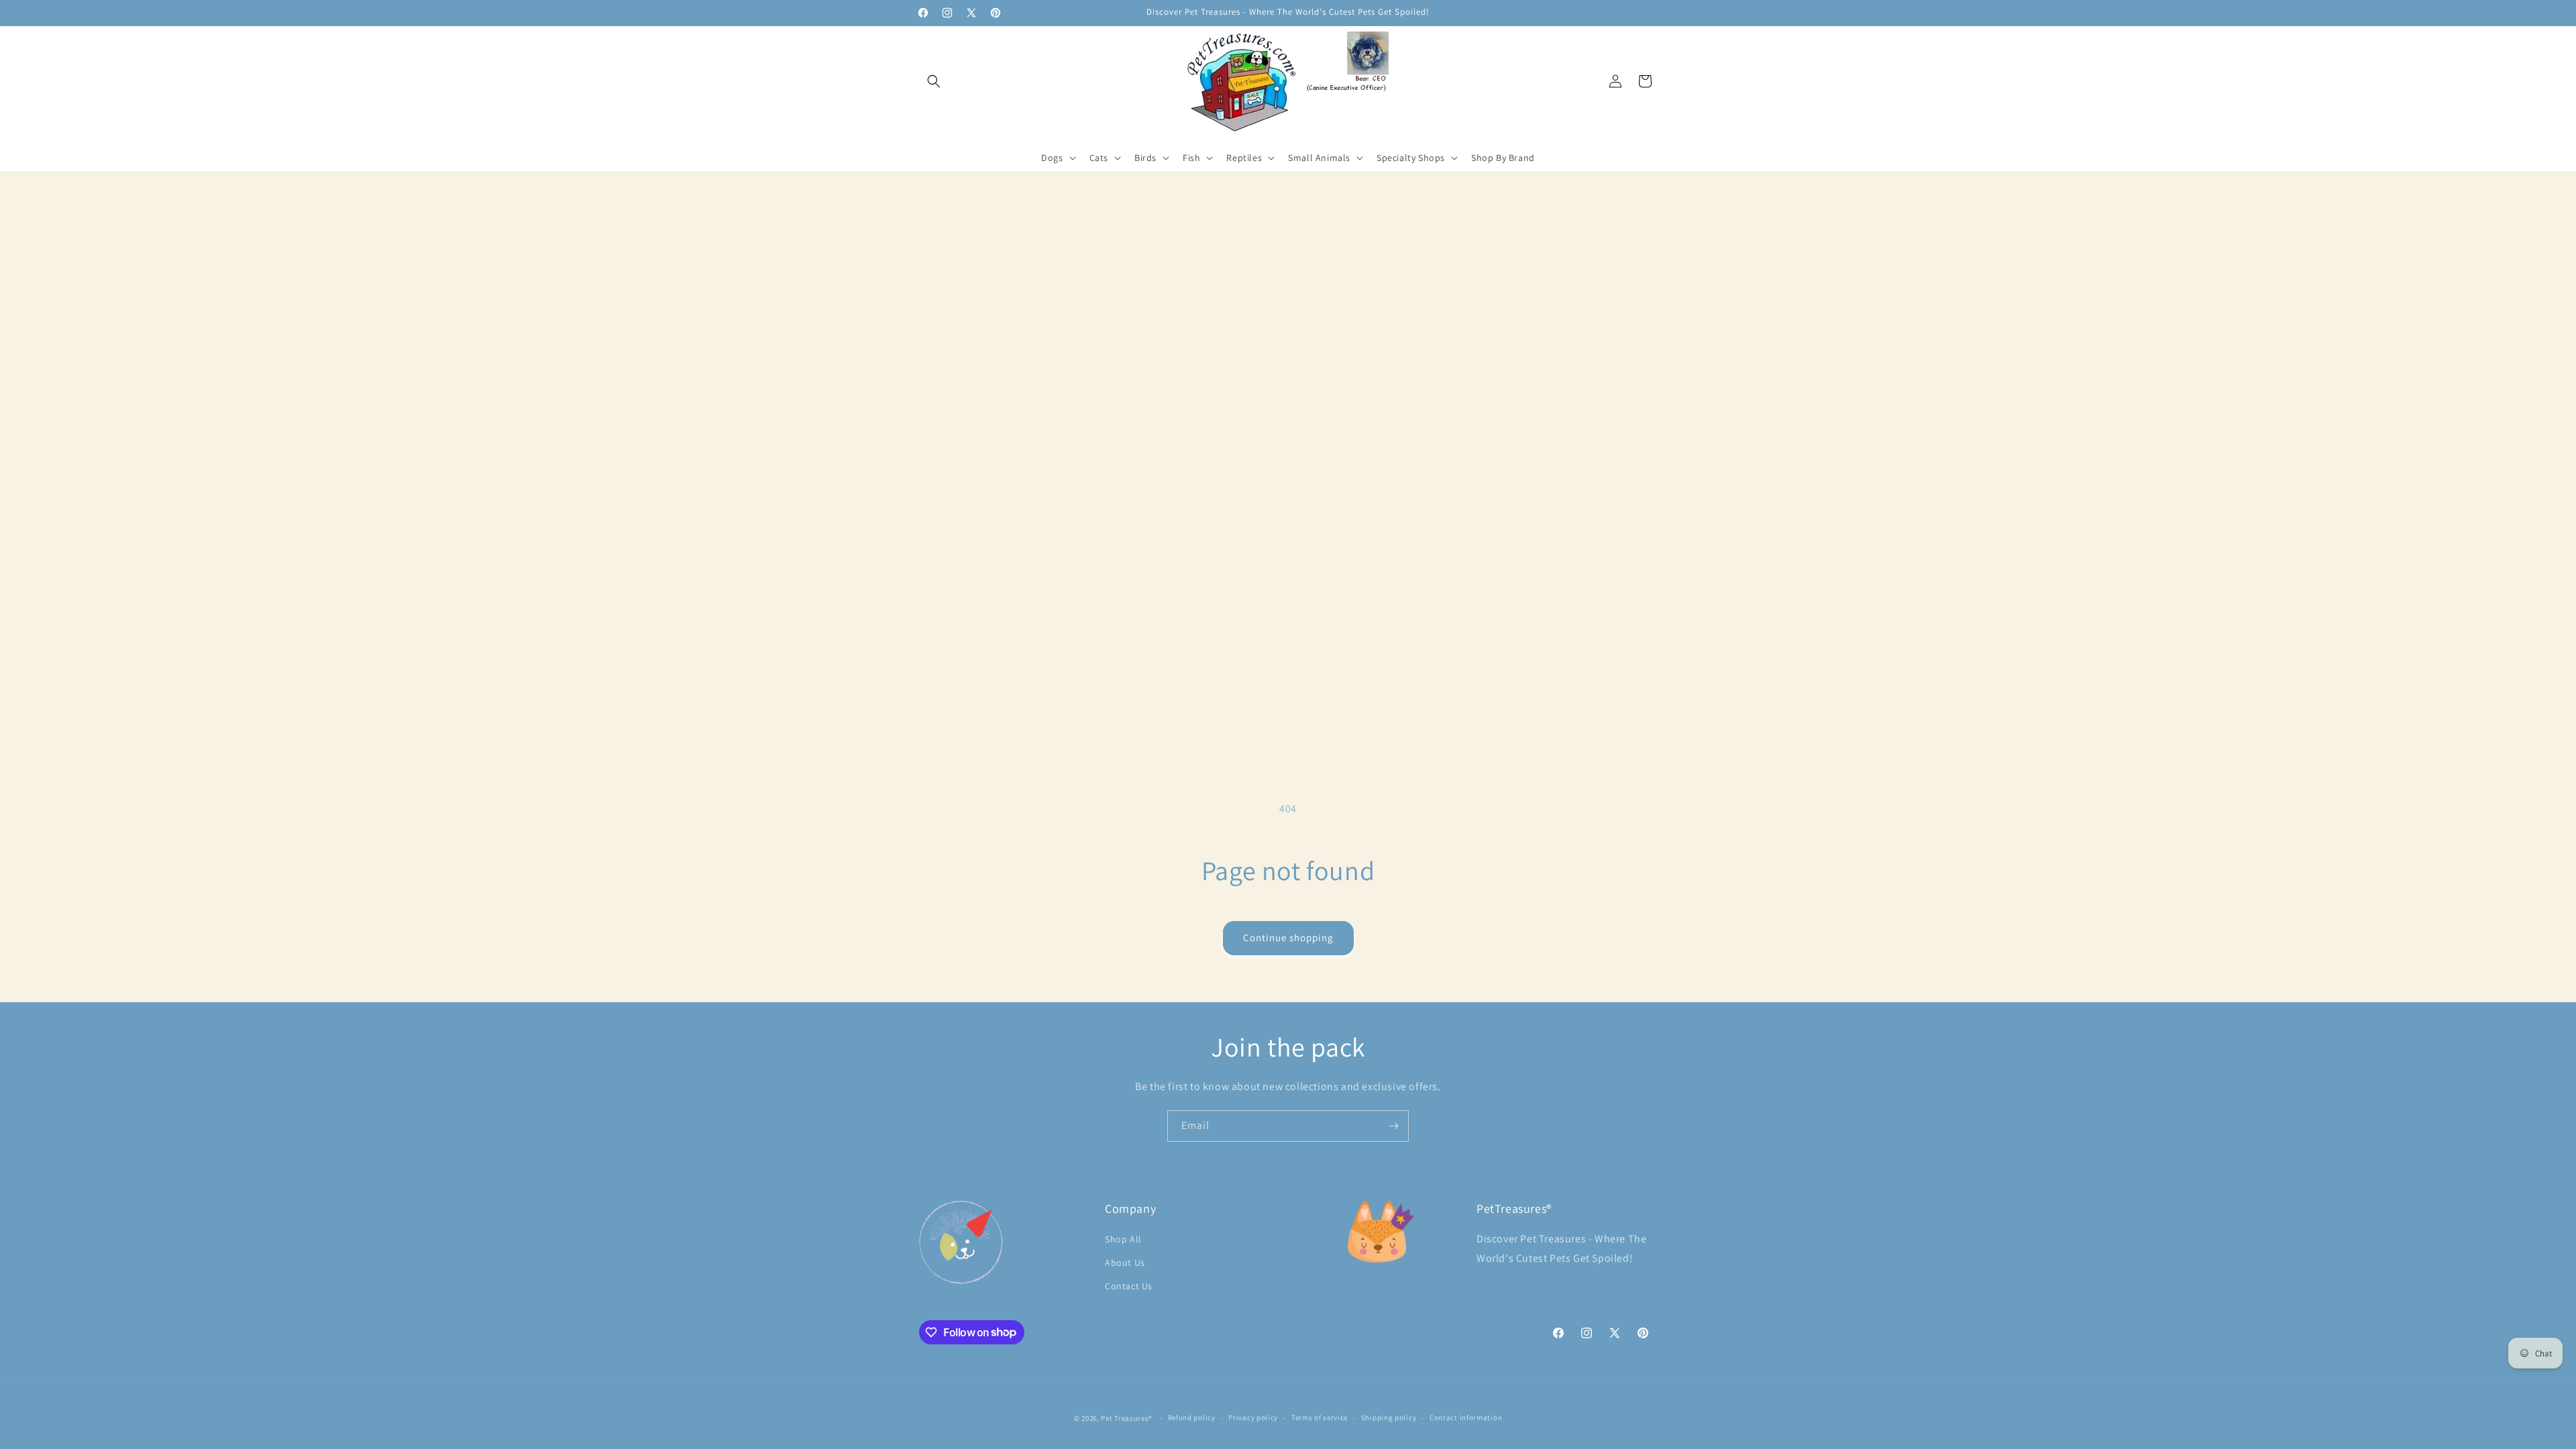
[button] (934, 81)
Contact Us (1129, 1286)
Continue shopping (1288, 937)
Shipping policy (1389, 1417)
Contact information (1466, 1417)
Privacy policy (1253, 1417)
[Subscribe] (1393, 1126)
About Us (1125, 1263)
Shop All (1123, 1239)
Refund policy (1192, 1417)
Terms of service (1320, 1417)
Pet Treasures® (1127, 1418)
